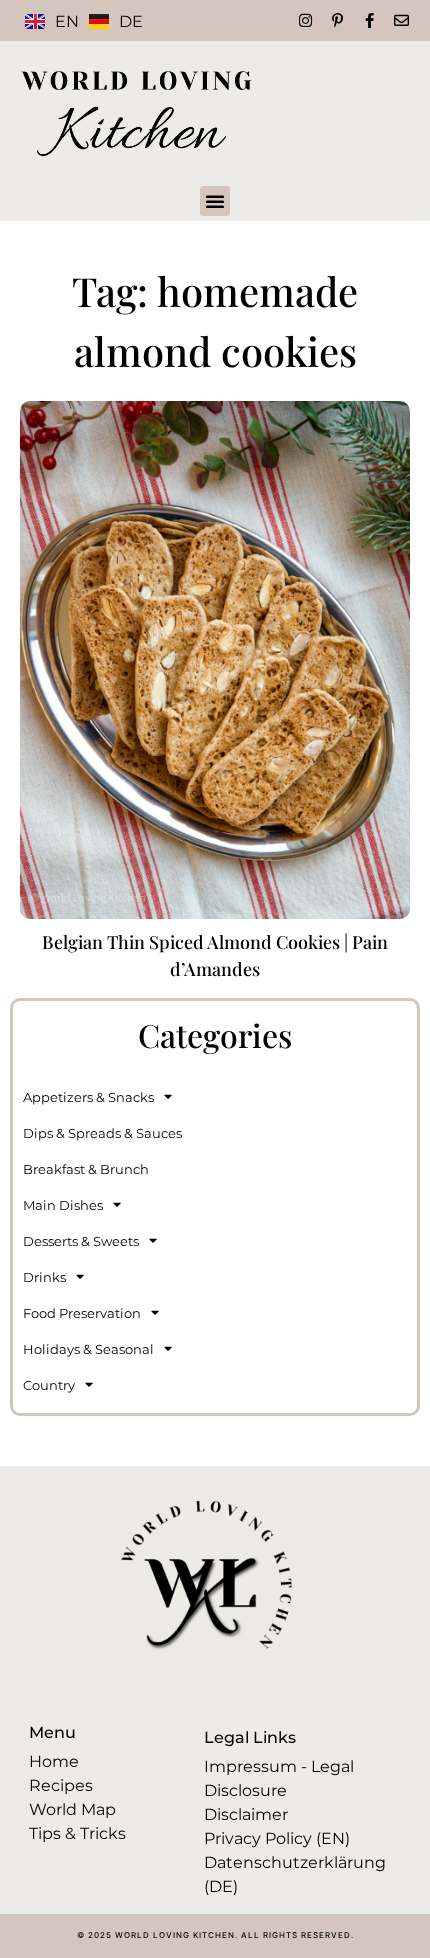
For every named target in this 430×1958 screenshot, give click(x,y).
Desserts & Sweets (81, 1241)
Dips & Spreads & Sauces (102, 1133)
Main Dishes (63, 1205)
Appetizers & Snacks (88, 1097)
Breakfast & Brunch (86, 1169)
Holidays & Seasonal (88, 1349)
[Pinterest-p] (337, 20)
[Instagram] (305, 20)
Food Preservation (82, 1313)
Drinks (44, 1277)
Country (49, 1385)
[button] (215, 201)
